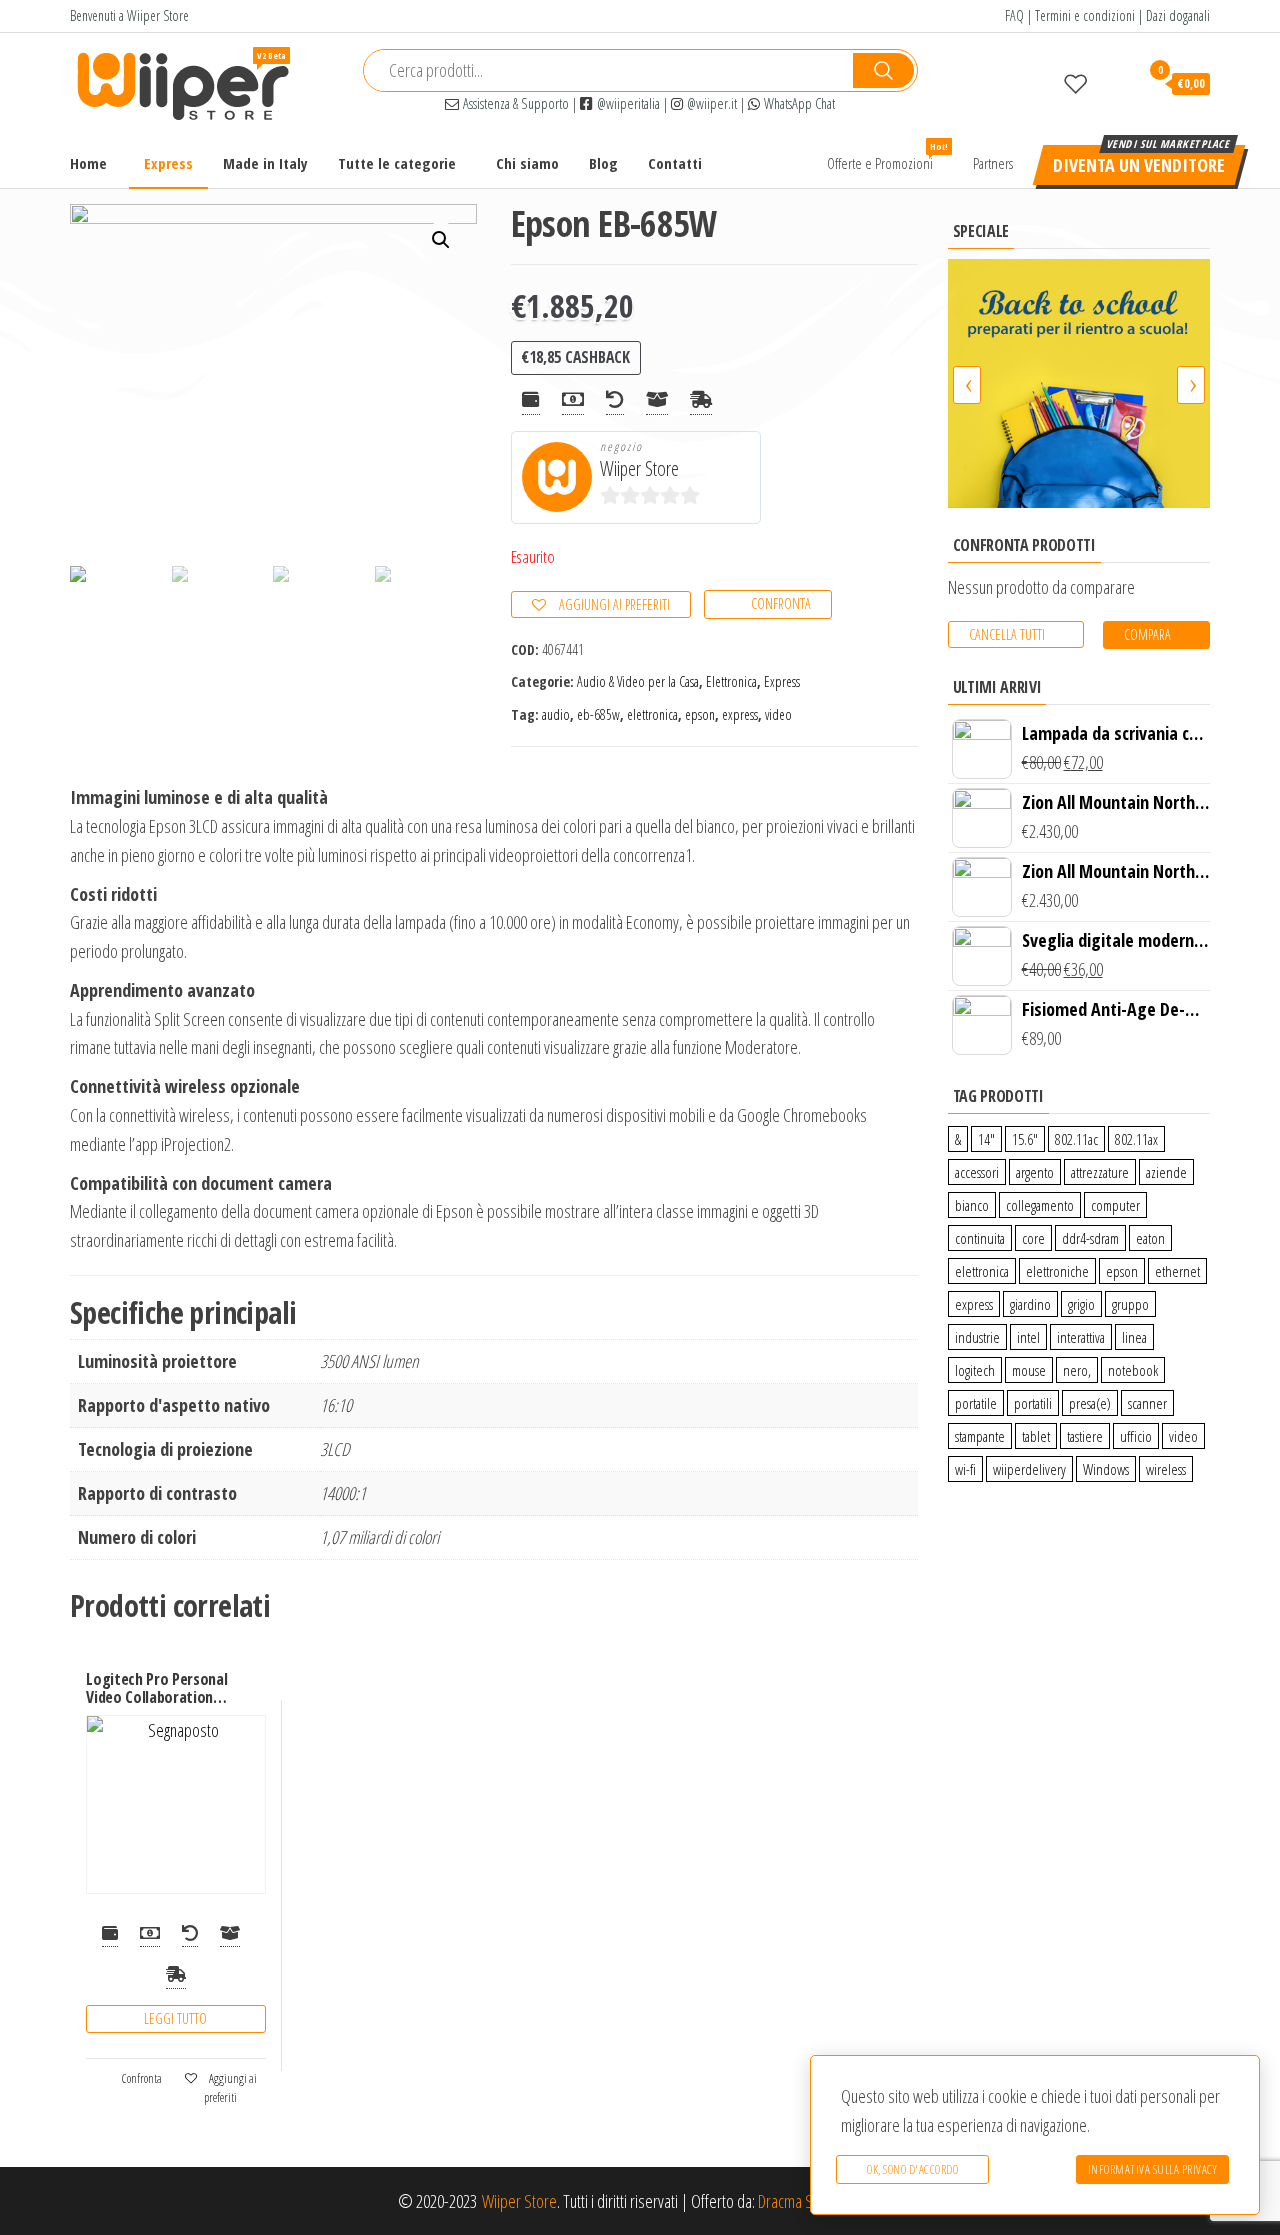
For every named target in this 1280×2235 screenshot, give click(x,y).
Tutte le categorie (397, 163)
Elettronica (731, 681)
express (740, 714)
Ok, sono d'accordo (912, 2169)
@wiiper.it (710, 103)
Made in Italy (265, 163)
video (778, 714)
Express (168, 163)
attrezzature (1100, 1172)
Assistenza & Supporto (514, 103)
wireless (1166, 1469)
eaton (1150, 1238)
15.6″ (1025, 1139)
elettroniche (1057, 1271)
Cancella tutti (1007, 634)
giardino (1030, 1304)
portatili (1033, 1403)
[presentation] (967, 385)
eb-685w (598, 714)
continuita (980, 1238)
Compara (1147, 634)
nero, (1077, 1370)
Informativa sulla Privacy (1153, 2169)
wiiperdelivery (1029, 1469)
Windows (1106, 1469)
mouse (1029, 1370)
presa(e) (1090, 1403)
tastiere (1085, 1436)
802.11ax (1136, 1139)
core (1033, 1238)
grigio (1081, 1304)
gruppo (1130, 1304)
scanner (1147, 1403)
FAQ (1014, 15)
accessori (977, 1172)
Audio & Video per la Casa (638, 681)
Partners (993, 163)
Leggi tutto (175, 2018)
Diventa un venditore (1139, 165)
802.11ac (1076, 1139)
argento (1035, 1172)
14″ (986, 1139)
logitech (975, 1370)
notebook (1133, 1370)
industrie (977, 1337)
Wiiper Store (639, 468)
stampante (980, 1436)
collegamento (1040, 1205)
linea (1134, 1337)
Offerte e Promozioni (887, 156)
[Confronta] (1038, 83)
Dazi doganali (1178, 15)
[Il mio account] (1114, 83)
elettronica (652, 714)
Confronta (781, 603)
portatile (976, 1403)
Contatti (675, 163)
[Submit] (883, 70)
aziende (1166, 1172)
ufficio (1136, 1436)
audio (556, 714)
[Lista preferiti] (1076, 83)
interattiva (1081, 1337)
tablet (1036, 1436)
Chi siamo (527, 163)
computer (1115, 1205)
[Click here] (1079, 383)
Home (88, 163)
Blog (603, 163)
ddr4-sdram (1090, 1238)
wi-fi (965, 1469)
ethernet (1177, 1271)
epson (700, 714)
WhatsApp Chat (797, 103)
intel (1028, 1337)
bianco (972, 1205)
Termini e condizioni (1085, 15)
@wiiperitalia (626, 103)
